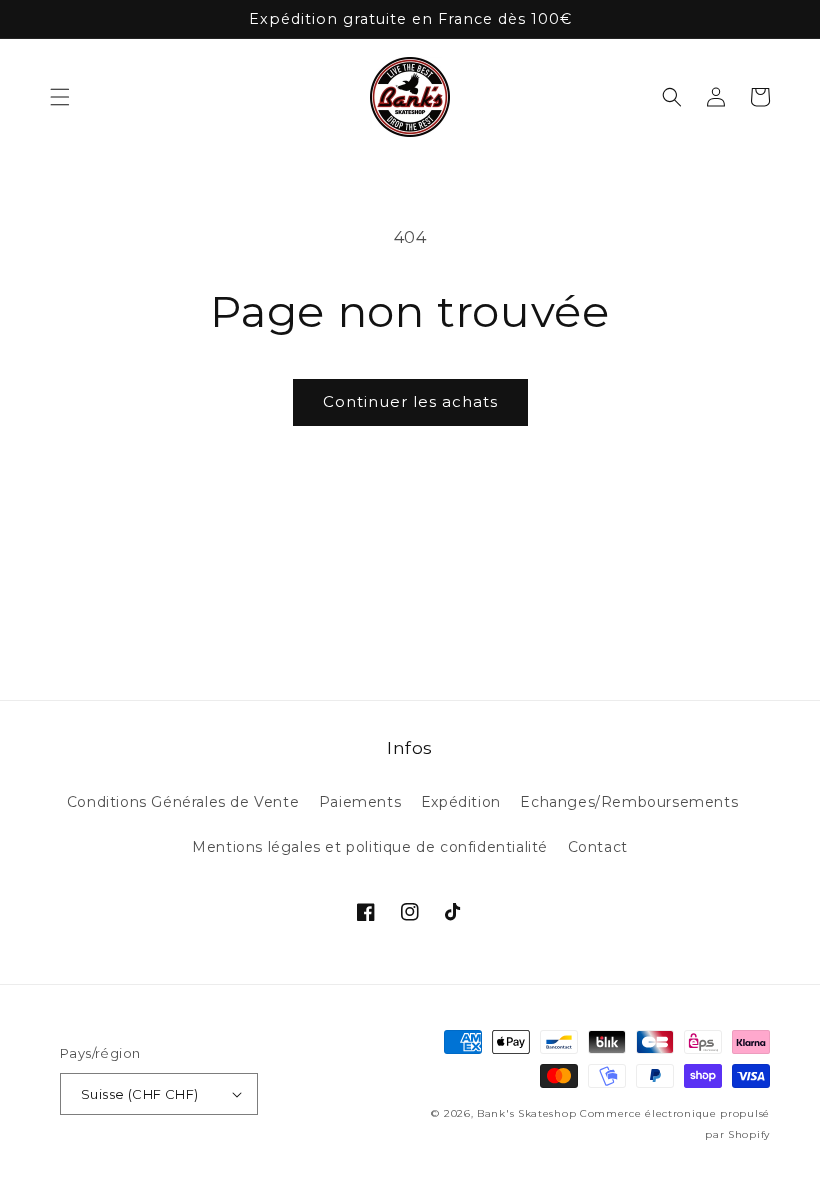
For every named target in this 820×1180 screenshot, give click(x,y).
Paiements (360, 802)
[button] (60, 97)
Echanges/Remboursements (629, 802)
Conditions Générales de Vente (183, 802)
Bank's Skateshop (526, 1113)
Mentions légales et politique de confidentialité (370, 847)
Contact (598, 847)
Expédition (461, 802)
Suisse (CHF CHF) (139, 1094)
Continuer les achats (410, 401)
